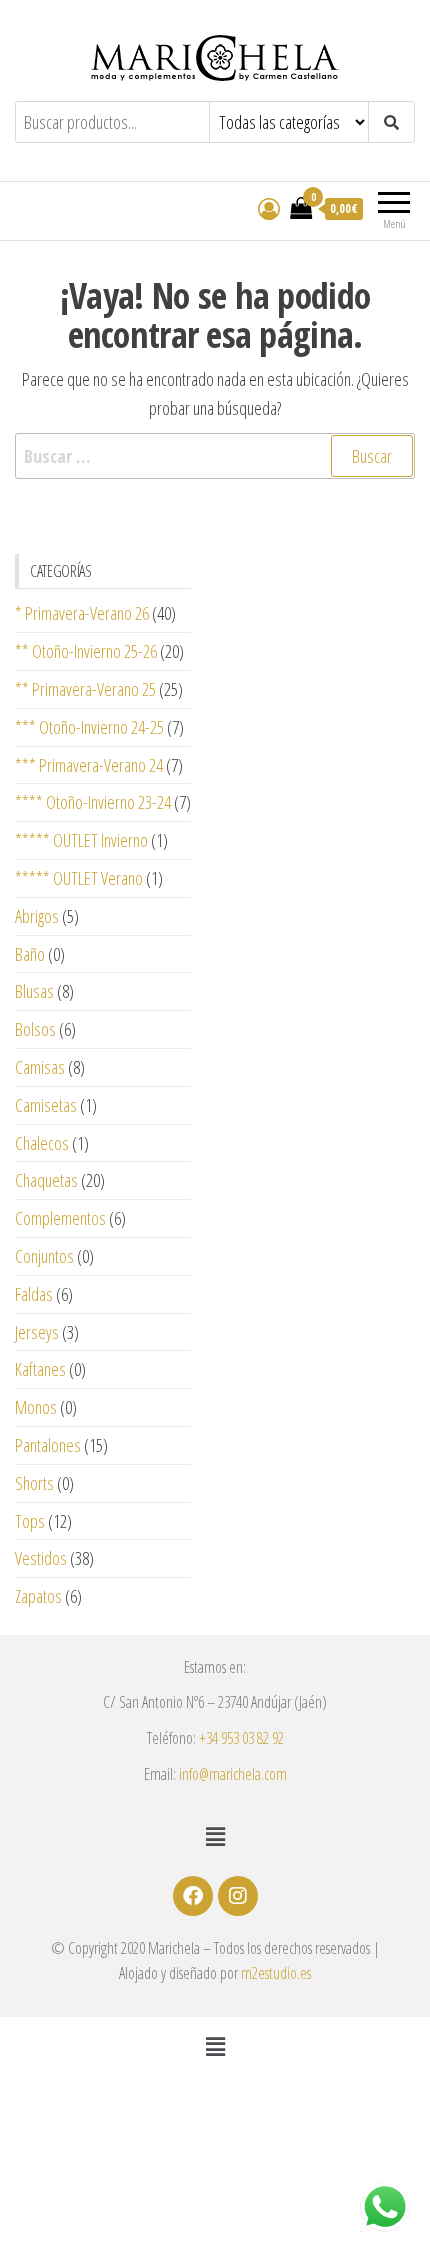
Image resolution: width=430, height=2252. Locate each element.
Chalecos (42, 1143)
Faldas (34, 1294)
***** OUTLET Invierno (81, 840)
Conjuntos (44, 1256)
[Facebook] (193, 1896)
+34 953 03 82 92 (241, 1738)
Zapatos (38, 1596)
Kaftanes (40, 1369)
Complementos (60, 1218)
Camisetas (46, 1105)
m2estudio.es (276, 1973)
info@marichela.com (233, 1774)
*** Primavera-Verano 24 (89, 765)
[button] (215, 1836)
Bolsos (35, 1029)
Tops (30, 1521)
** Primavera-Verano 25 (85, 689)
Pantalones (48, 1445)
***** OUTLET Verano (79, 878)
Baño (30, 954)
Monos (36, 1407)
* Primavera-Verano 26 (82, 613)
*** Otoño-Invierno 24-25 (89, 727)
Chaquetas (46, 1180)
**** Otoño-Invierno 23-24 (93, 802)
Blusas (34, 991)
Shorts (34, 1483)
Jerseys (37, 1332)
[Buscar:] (215, 456)
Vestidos (41, 1558)
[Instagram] (238, 1896)
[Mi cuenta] (269, 208)
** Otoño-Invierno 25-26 (86, 651)
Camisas (40, 1067)
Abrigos (37, 916)
